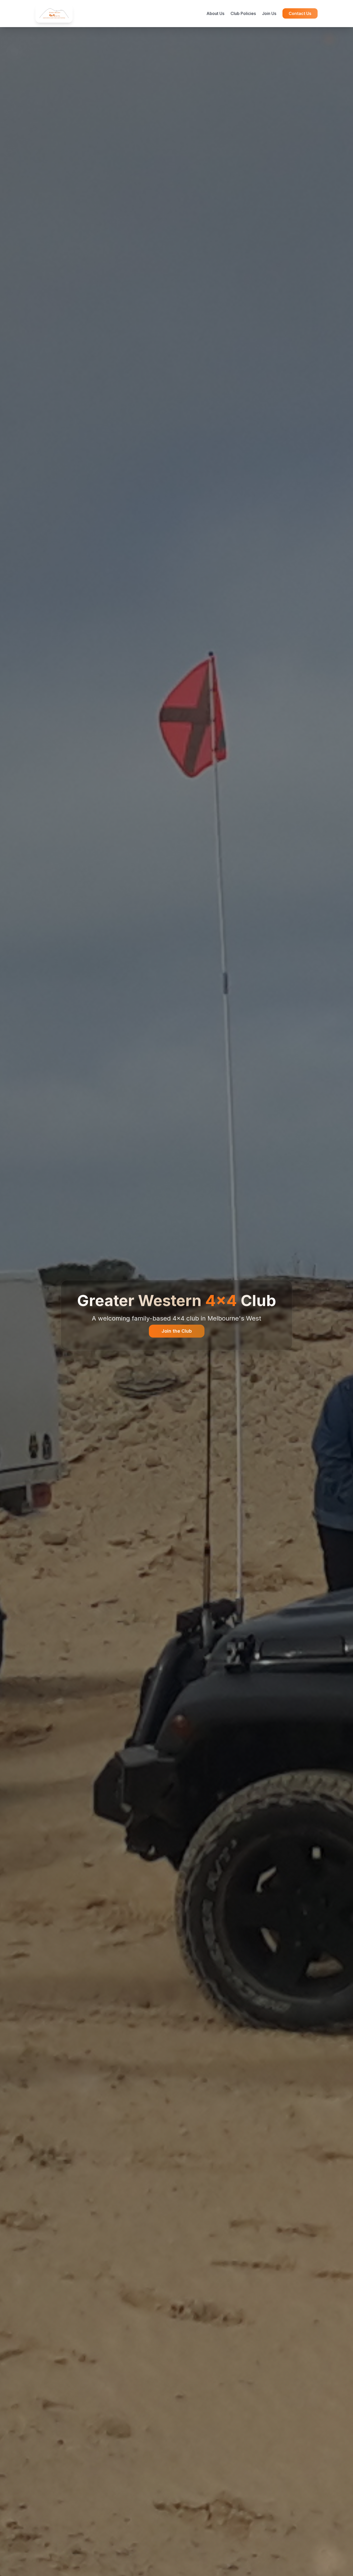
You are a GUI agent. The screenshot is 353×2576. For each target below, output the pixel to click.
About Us (215, 13)
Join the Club (177, 1331)
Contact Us (300, 13)
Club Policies (243, 13)
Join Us (269, 13)
